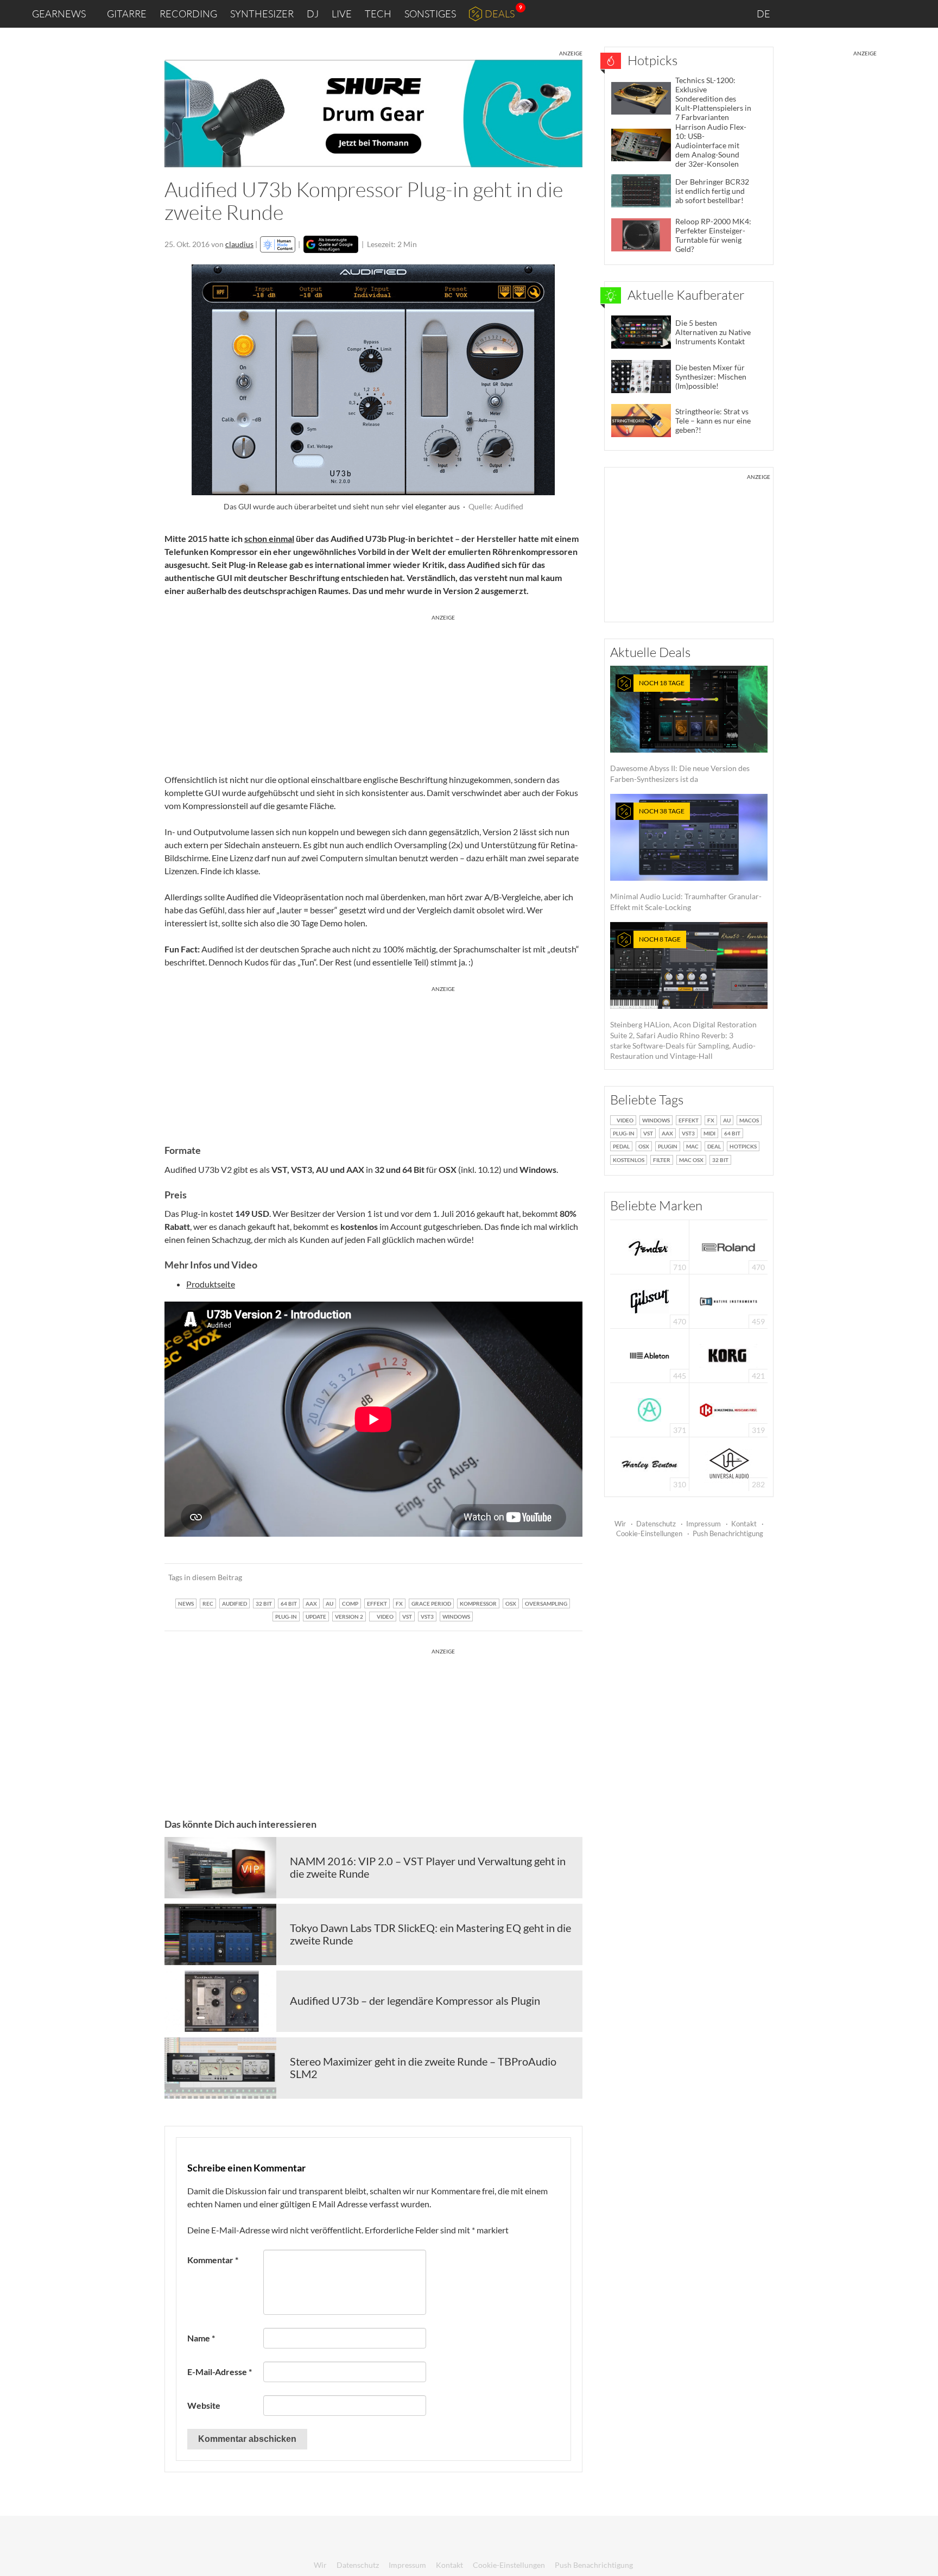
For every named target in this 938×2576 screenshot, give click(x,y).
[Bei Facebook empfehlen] (519, 1577)
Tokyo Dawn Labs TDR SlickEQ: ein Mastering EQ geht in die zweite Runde (430, 1934)
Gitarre (127, 14)
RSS (894, 14)
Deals (500, 14)
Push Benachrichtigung (728, 1533)
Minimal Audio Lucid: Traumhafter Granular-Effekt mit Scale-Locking (686, 859)
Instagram (822, 13)
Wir (620, 1524)
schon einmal (269, 538)
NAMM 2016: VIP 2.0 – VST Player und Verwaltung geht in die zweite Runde (428, 1867)
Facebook (844, 14)
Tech (378, 14)
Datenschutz (656, 1524)
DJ (313, 14)
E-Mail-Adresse (220, 2372)
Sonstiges (430, 14)
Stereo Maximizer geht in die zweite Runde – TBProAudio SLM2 (423, 2068)
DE (764, 14)
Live (342, 14)
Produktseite (211, 1284)
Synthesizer (262, 14)
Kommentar (213, 2260)
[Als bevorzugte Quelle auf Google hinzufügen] (331, 244)
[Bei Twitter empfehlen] (560, 1577)
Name (201, 2338)
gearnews (59, 14)
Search (921, 14)
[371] (649, 1409)
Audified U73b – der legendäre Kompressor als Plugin (415, 2000)
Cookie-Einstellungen (649, 1533)
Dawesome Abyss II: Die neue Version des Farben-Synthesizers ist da (680, 731)
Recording (188, 14)
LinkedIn (798, 13)
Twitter (868, 13)
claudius (239, 244)
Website (204, 2405)
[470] (650, 1300)
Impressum (703, 1524)
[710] (650, 1246)
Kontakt (744, 1524)
